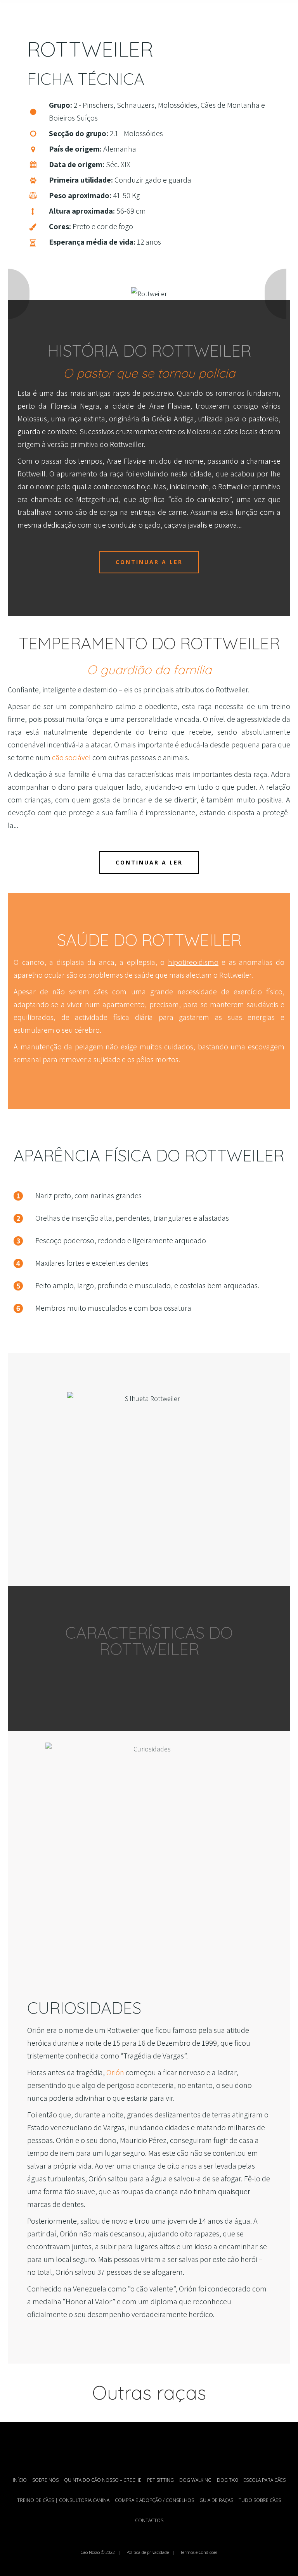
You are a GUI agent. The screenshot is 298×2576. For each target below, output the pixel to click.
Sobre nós (45, 2480)
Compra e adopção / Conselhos (154, 2500)
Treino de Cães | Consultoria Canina (63, 2500)
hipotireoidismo (193, 962)
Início (20, 2480)
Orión (115, 2072)
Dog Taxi (227, 2480)
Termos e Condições (199, 2552)
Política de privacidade (148, 2552)
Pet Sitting (160, 2480)
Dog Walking (195, 2480)
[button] (21, 294)
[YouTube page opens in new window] (149, 2447)
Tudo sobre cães (260, 2500)
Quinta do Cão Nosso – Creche (103, 2480)
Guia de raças (216, 2500)
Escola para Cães (264, 2480)
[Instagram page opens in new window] (161, 2447)
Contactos (149, 2520)
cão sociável (71, 757)
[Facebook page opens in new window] (137, 2447)
